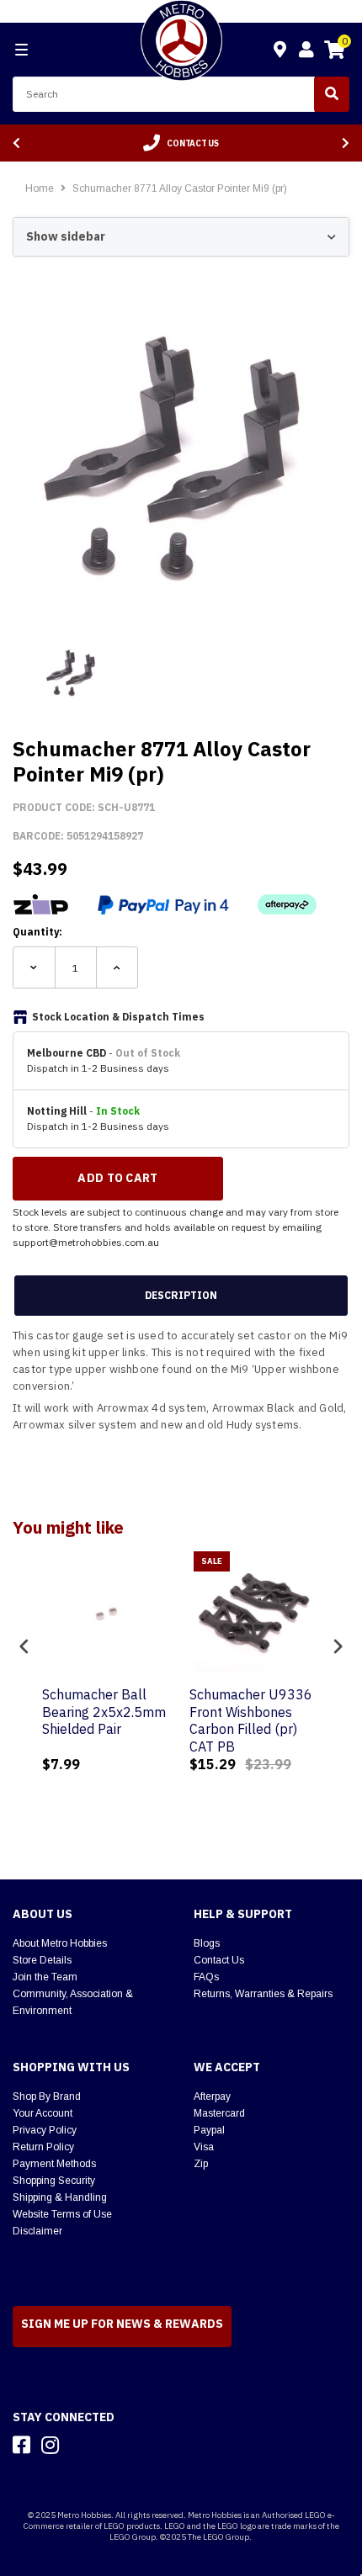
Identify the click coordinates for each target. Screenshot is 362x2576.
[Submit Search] (332, 94)
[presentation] (24, 1647)
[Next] (346, 143)
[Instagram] (50, 2445)
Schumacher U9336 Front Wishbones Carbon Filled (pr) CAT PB (251, 1720)
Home (40, 188)
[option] (181, 143)
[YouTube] (80, 2445)
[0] (334, 52)
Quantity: (37, 932)
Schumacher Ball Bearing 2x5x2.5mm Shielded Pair (104, 1712)
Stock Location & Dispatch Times (118, 1017)
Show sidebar (66, 236)
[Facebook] (21, 2445)
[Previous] (16, 143)
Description (181, 1295)
